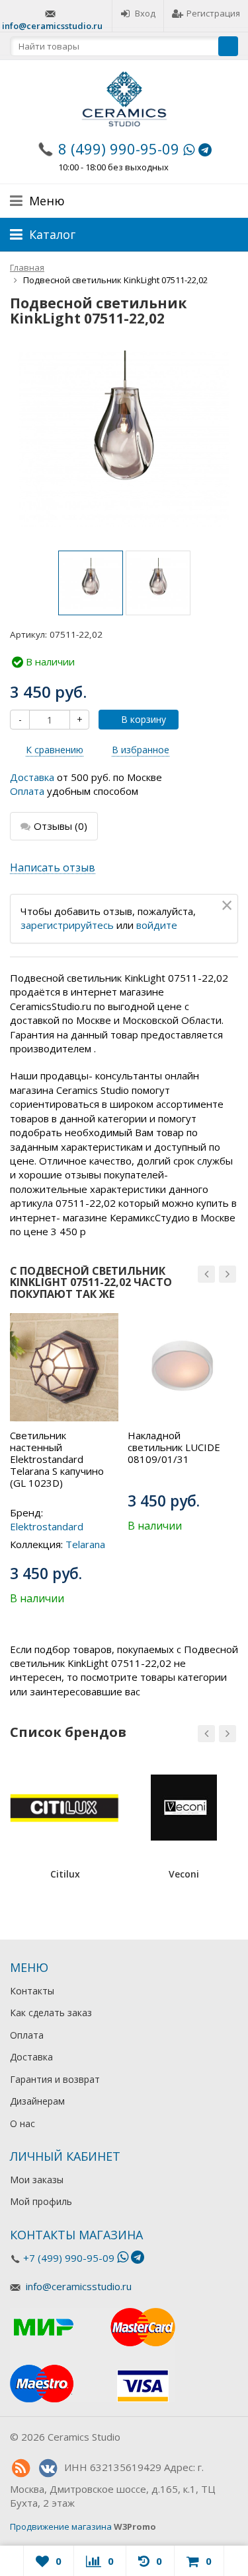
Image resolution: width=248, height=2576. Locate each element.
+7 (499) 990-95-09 (69, 2258)
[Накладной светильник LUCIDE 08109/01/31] (182, 1367)
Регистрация (213, 13)
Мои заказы (37, 2180)
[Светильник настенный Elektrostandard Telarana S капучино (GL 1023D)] (64, 1367)
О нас (22, 2123)
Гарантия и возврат (55, 2079)
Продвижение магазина (61, 2526)
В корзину (144, 719)
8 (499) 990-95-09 (119, 149)
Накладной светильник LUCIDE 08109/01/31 (174, 1447)
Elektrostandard (47, 1526)
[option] (91, 583)
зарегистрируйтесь (67, 925)
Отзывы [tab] (61, 826)
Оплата (27, 791)
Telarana (85, 1544)
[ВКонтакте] (48, 2468)
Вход (145, 13)
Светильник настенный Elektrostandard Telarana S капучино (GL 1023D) (57, 1459)
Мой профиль (41, 2201)
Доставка (32, 777)
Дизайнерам (37, 2101)
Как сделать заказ (51, 2013)
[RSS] (21, 2468)
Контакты (32, 1991)
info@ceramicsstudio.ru (52, 26)
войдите (157, 925)
